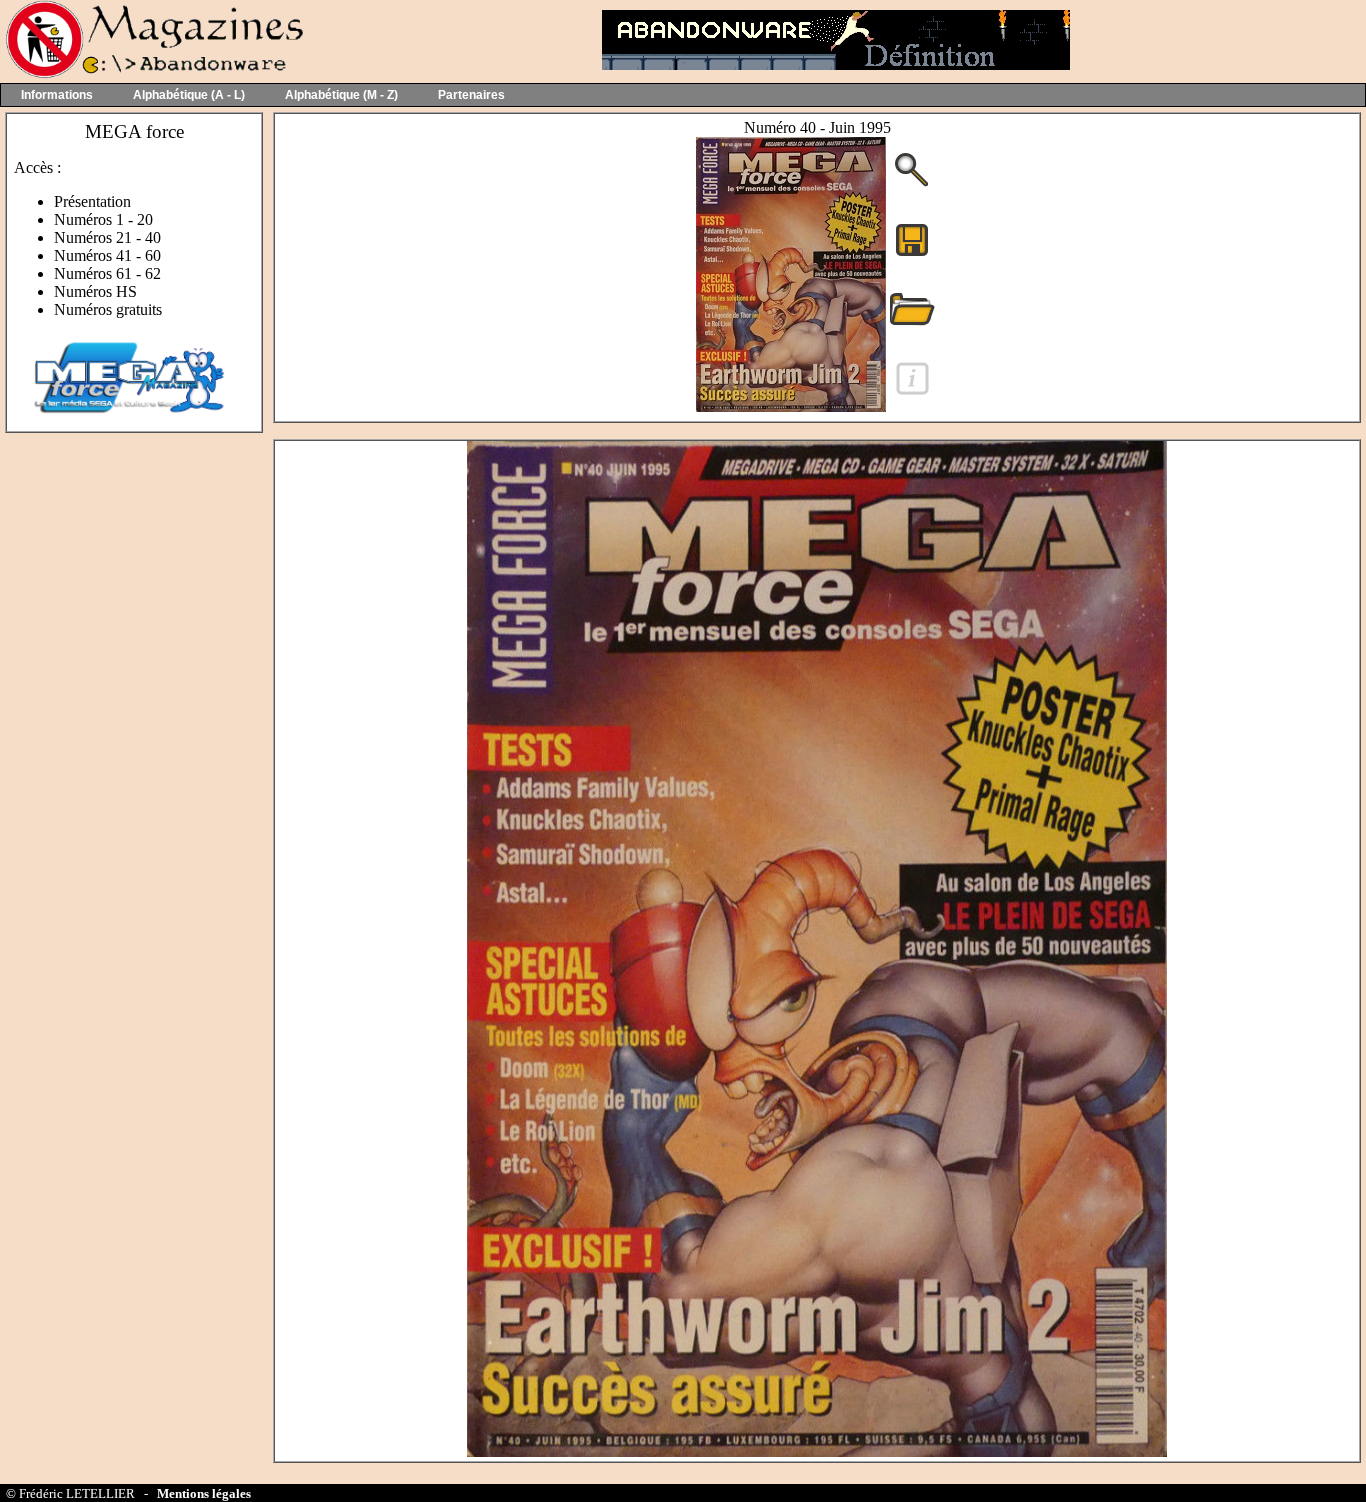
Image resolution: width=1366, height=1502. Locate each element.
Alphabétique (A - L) (189, 95)
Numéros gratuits (108, 309)
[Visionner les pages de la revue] (791, 406)
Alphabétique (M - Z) (341, 95)
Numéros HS (95, 291)
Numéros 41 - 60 (107, 255)
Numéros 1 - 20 (103, 219)
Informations (57, 95)
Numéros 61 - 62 (107, 273)
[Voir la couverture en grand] (912, 184)
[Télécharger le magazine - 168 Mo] (912, 254)
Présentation (92, 201)
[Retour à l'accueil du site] (152, 73)
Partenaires (471, 95)
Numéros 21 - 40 (107, 237)
